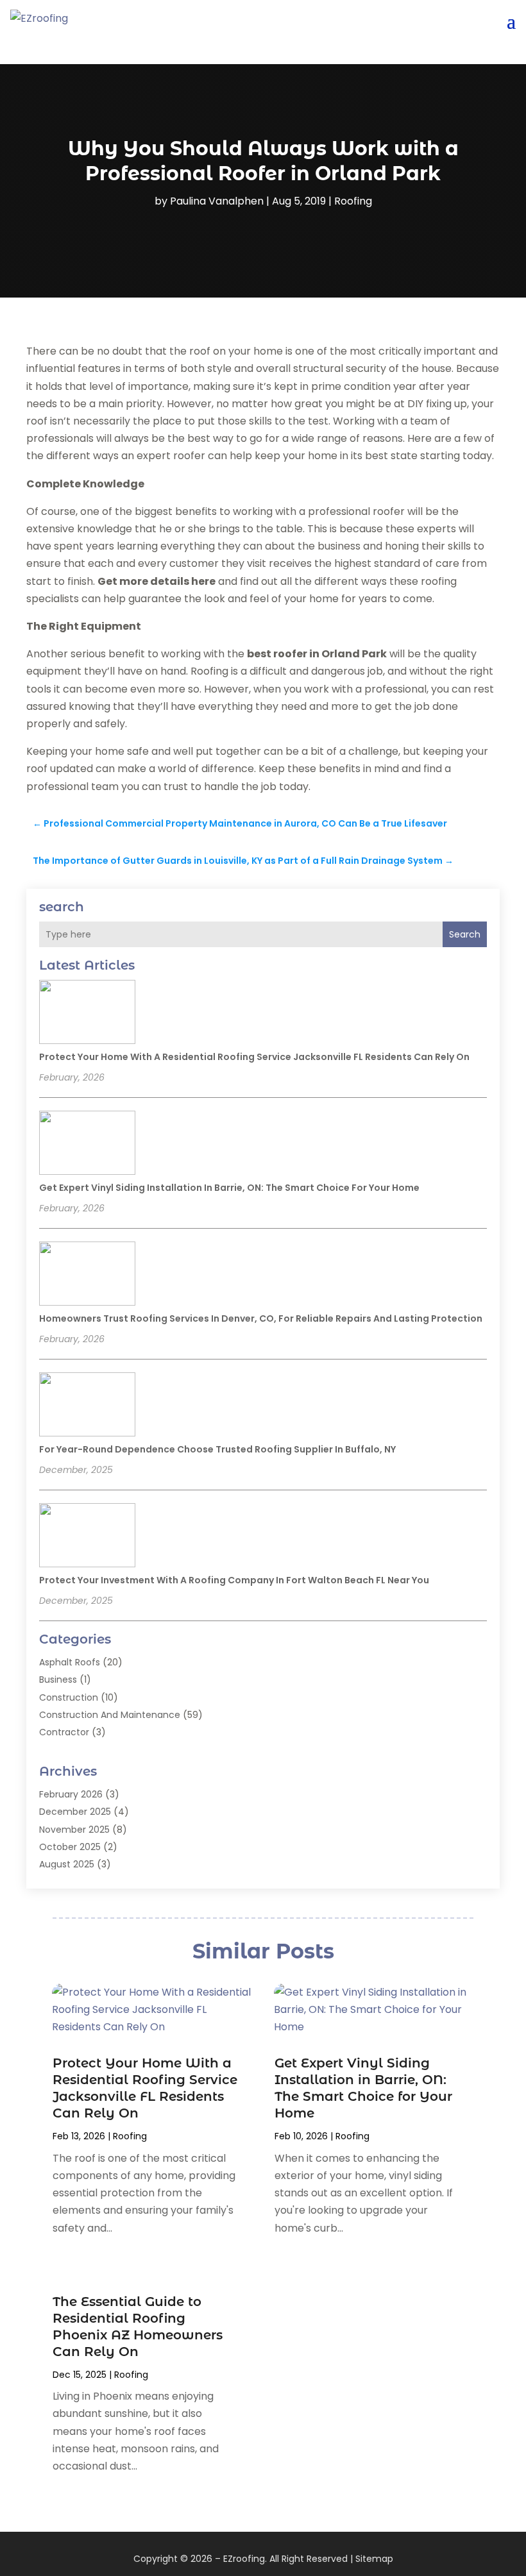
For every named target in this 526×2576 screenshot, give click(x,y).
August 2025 (67, 1864)
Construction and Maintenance (110, 1715)
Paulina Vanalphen (217, 201)
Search (465, 934)
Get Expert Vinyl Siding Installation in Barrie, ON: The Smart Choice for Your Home (229, 1188)
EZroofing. (245, 2559)
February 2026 (71, 1794)
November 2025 (74, 1830)
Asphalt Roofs (70, 1662)
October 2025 (70, 1847)
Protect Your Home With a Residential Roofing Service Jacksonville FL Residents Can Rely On (254, 1057)
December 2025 (75, 1812)
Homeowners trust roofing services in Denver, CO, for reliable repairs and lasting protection (261, 1318)
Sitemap (374, 2559)
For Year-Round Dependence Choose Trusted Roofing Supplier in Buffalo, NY (217, 1449)
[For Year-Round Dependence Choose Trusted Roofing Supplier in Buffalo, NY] (87, 1406)
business (58, 1679)
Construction (69, 1697)
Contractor (64, 1732)
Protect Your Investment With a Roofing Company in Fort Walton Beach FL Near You (234, 1580)
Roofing (353, 201)
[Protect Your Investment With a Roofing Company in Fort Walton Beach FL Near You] (87, 1537)
